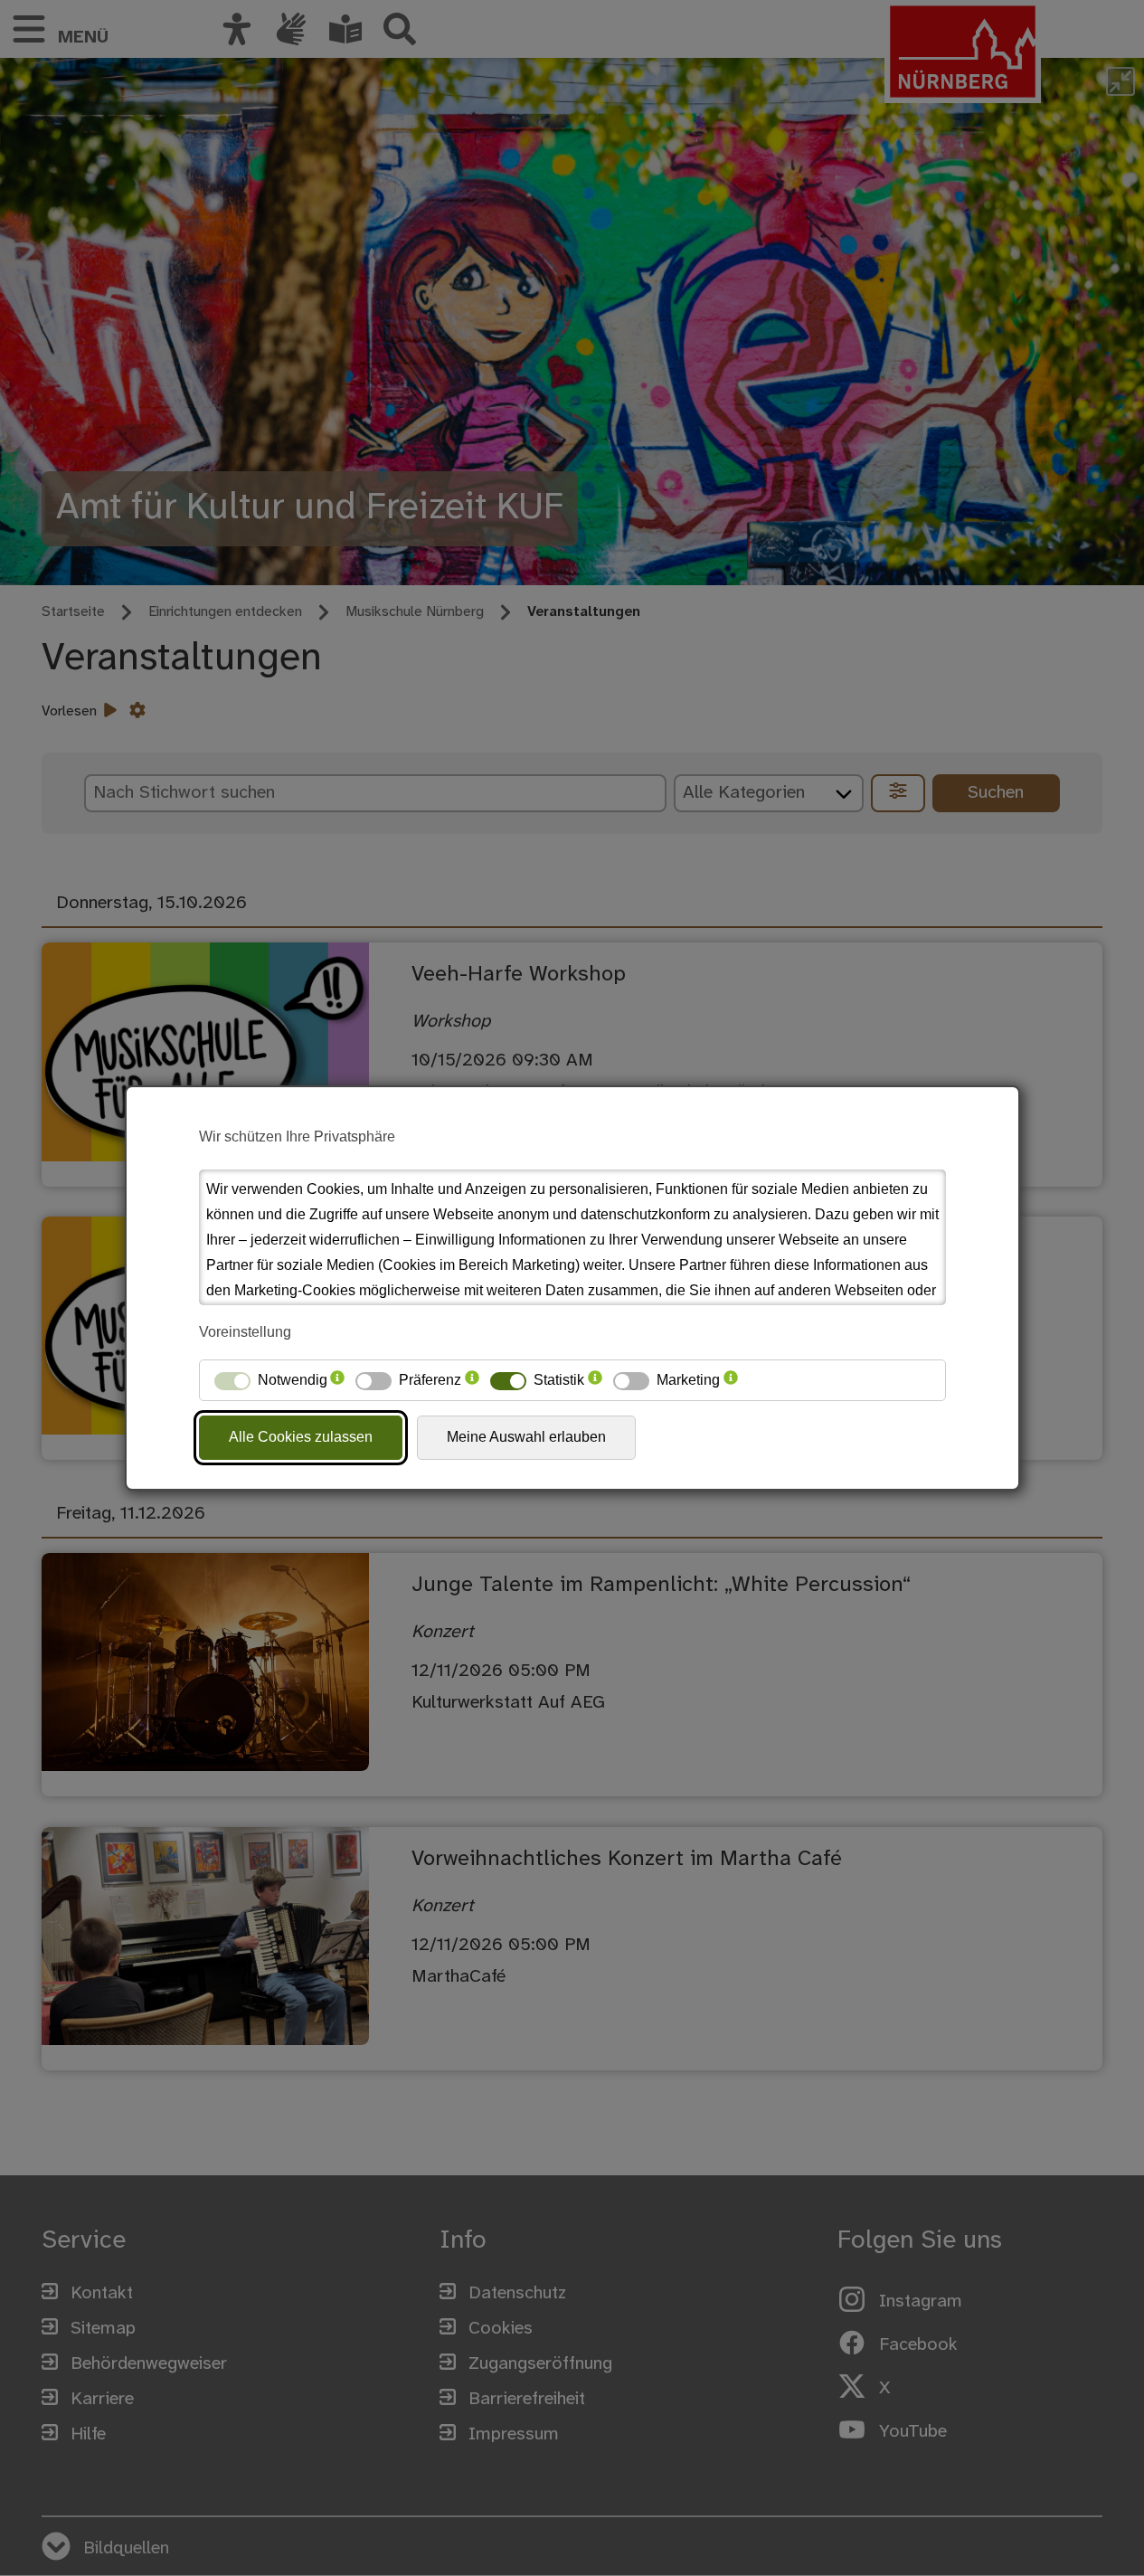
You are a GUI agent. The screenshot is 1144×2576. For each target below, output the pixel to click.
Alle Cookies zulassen (301, 1437)
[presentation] (337, 1380)
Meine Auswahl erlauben (526, 1437)
